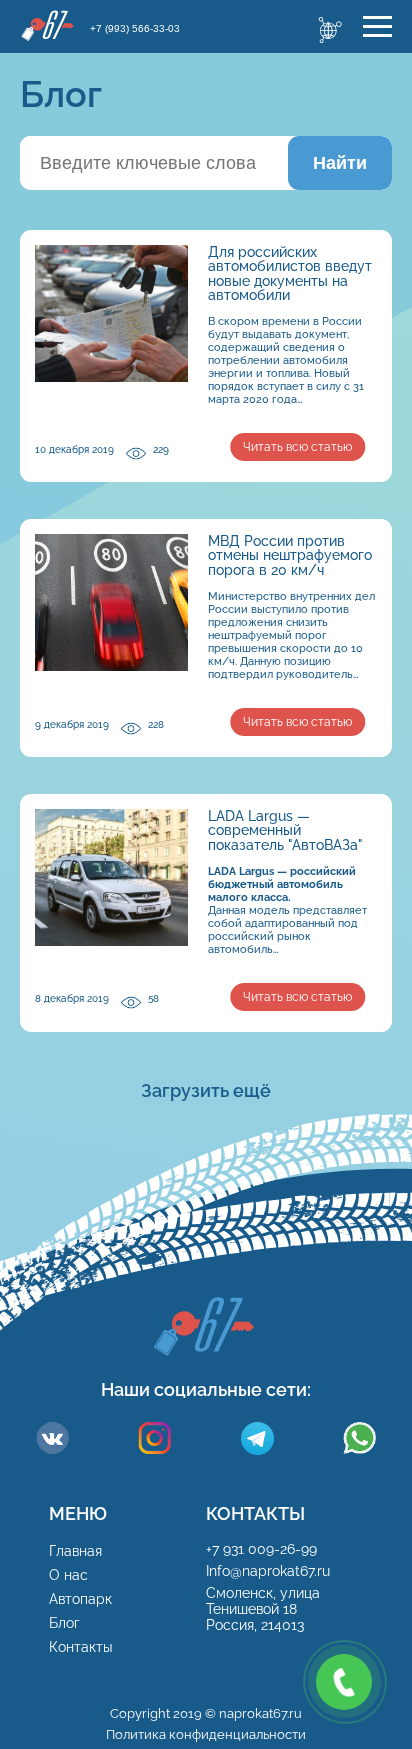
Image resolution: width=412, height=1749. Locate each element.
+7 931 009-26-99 (261, 1549)
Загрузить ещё (206, 1090)
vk (52, 1438)
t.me (257, 1438)
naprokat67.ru (260, 1713)
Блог (64, 1623)
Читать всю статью (297, 447)
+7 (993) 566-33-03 (135, 28)
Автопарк (80, 1599)
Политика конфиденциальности (206, 1734)
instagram (154, 1438)
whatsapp (359, 1438)
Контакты (80, 1647)
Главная (75, 1551)
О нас (68, 1575)
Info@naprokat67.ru (270, 1571)
